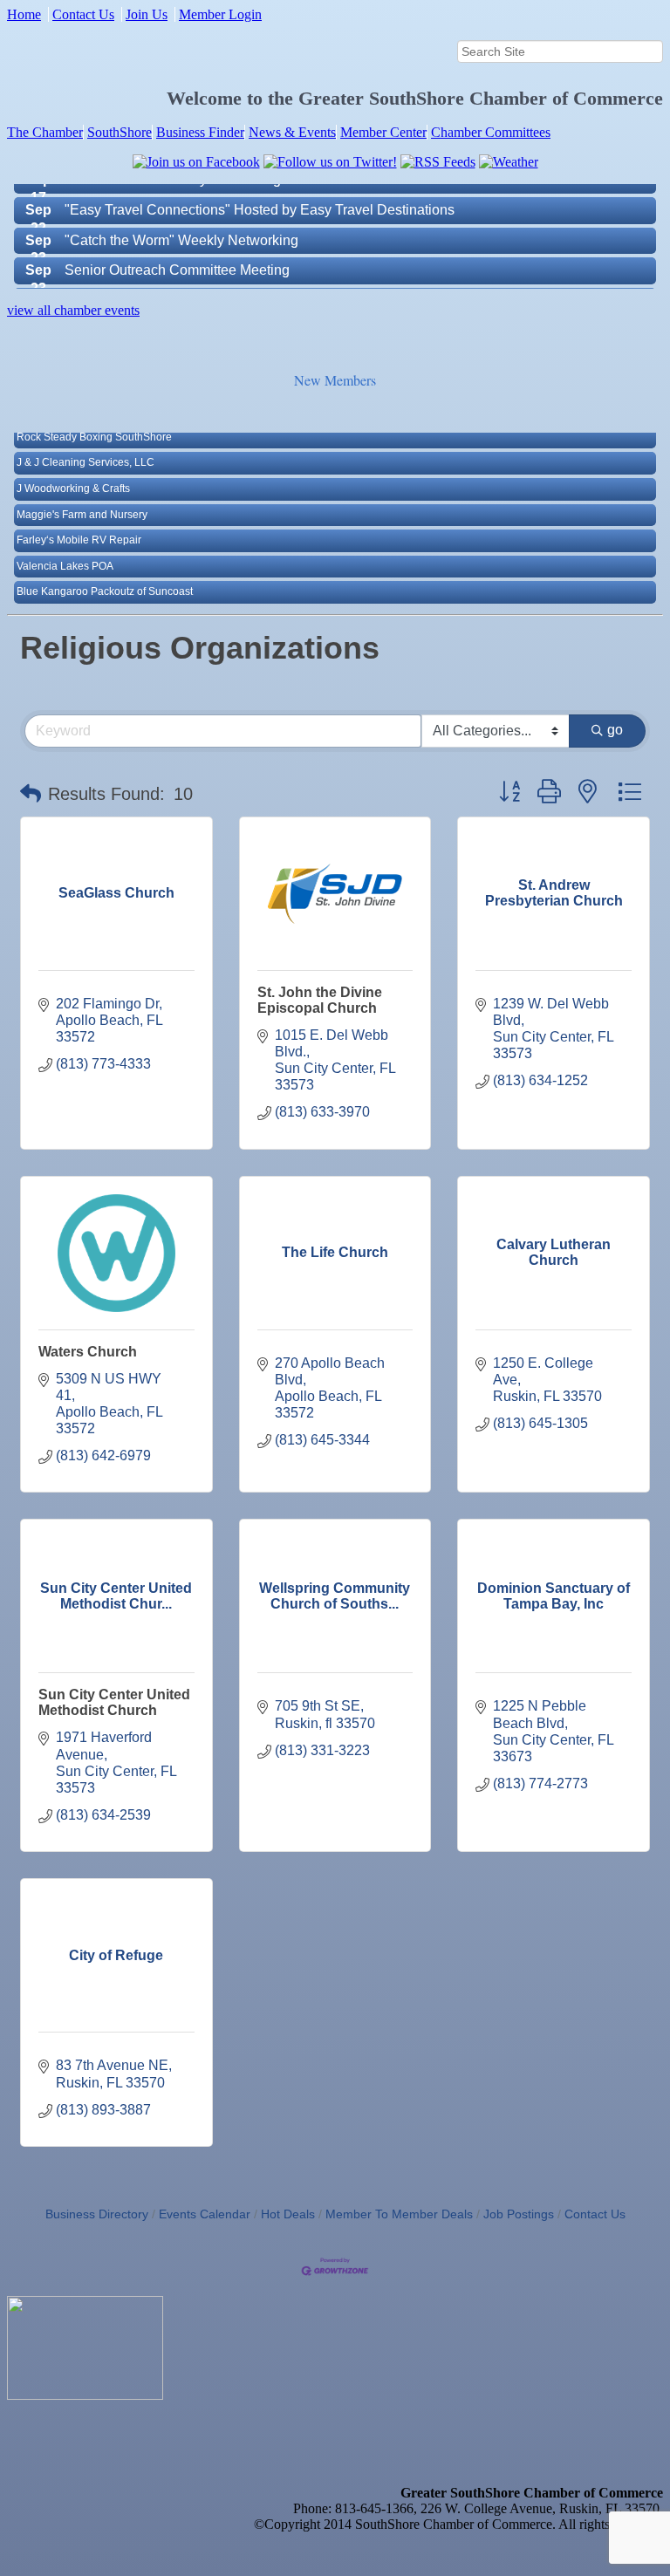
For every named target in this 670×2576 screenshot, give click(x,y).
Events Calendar (205, 2214)
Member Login (220, 14)
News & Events (292, 132)
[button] (31, 794)
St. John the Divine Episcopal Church (320, 1000)
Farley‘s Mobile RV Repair (79, 516)
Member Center (383, 132)
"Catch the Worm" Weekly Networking (181, 215)
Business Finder (200, 132)
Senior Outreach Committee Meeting (177, 245)
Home (24, 14)
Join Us (147, 14)
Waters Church (88, 1352)
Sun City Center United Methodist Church (114, 1702)
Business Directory (97, 2214)
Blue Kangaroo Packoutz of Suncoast (105, 569)
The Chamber (45, 132)
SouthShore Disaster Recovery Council (186, 275)
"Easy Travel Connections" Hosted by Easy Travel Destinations (260, 184)
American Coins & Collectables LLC (102, 594)
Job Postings (519, 2214)
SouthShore (120, 132)
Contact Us (83, 14)
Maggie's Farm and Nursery (82, 491)
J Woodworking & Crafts (73, 465)
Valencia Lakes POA (65, 543)
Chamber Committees (491, 132)
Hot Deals (288, 2214)
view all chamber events (73, 310)
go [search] (615, 730)
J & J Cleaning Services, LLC (85, 440)
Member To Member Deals (399, 2214)
